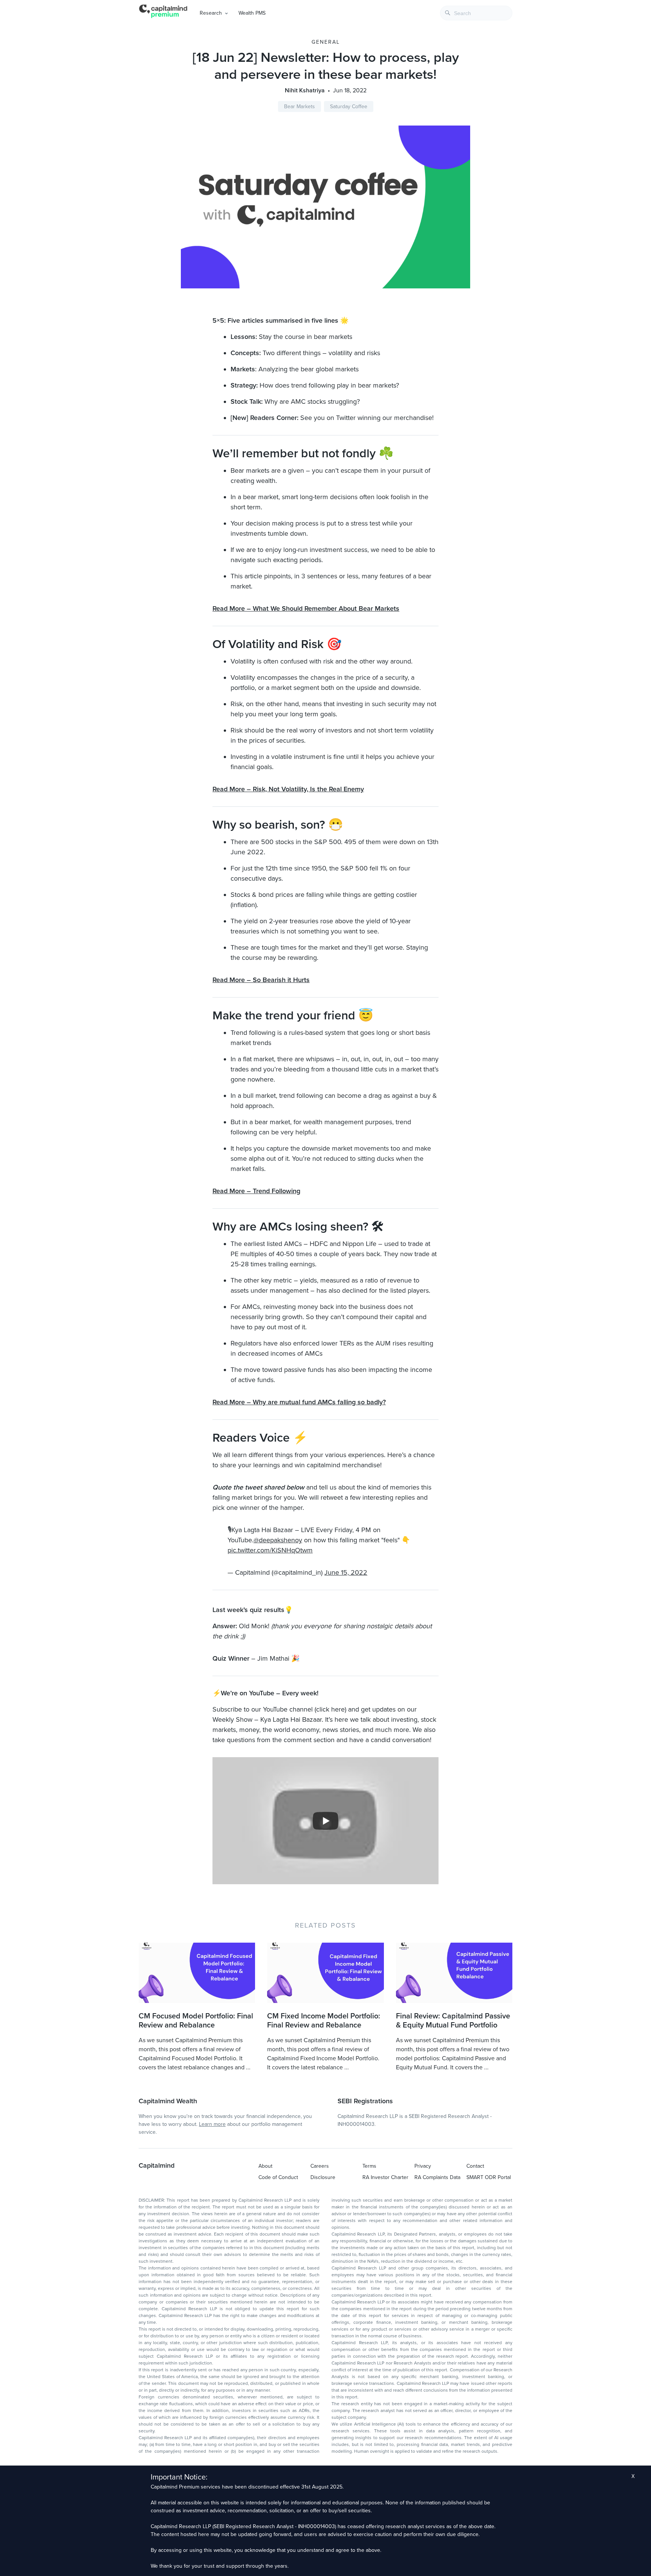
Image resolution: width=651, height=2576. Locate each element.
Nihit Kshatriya (305, 90)
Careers (320, 2166)
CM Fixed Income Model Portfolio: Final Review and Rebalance (324, 2021)
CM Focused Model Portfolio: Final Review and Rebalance (196, 2021)
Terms (369, 2166)
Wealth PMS (252, 13)
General (326, 42)
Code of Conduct (278, 2177)
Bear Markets (300, 107)
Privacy (423, 2166)
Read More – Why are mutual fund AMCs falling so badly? (299, 1402)
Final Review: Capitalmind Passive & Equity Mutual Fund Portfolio (453, 2021)
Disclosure (323, 2177)
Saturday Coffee (349, 107)
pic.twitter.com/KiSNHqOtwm (270, 1550)
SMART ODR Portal (489, 2177)
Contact (475, 2166)
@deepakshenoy (278, 1540)
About (265, 2166)
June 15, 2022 (346, 1572)
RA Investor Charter (385, 2177)
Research (211, 13)
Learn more (212, 2124)
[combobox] (476, 13)
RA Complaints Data (437, 2177)
